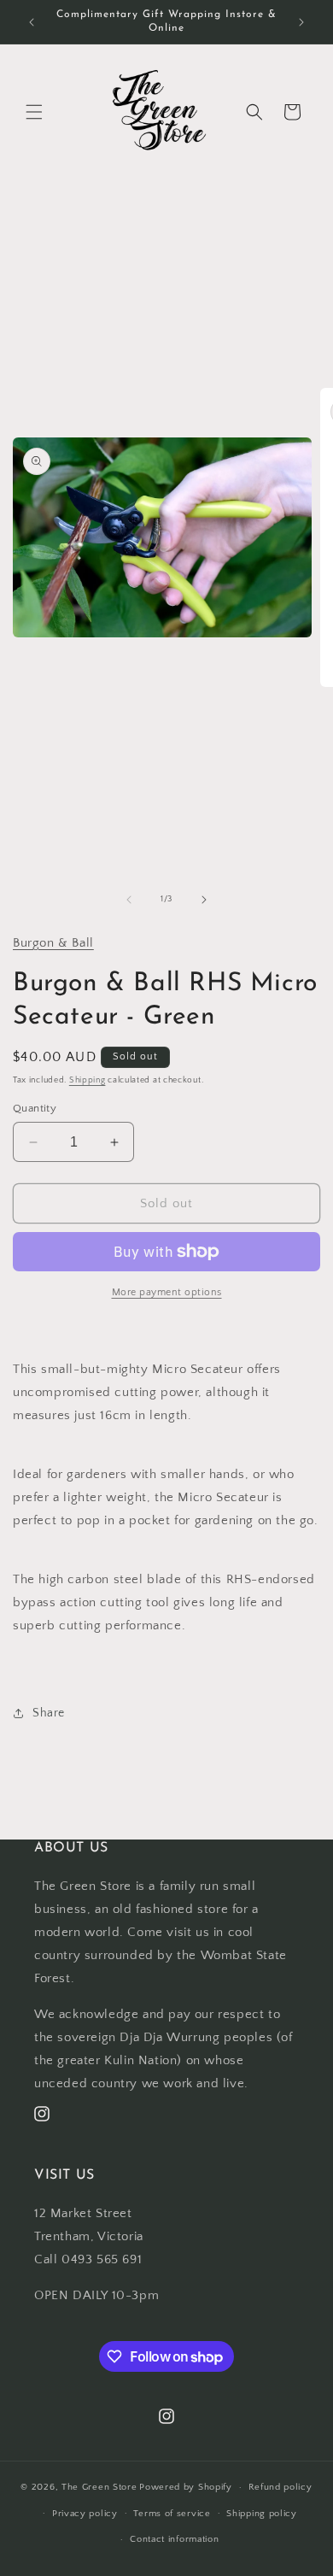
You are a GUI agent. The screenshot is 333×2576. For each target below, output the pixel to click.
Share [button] (49, 1713)
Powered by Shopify (186, 2487)
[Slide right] (204, 900)
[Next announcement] (301, 22)
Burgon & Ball (53, 943)
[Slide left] (129, 900)
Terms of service (172, 2514)
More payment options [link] (167, 1292)
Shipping (88, 1080)
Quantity (35, 1108)
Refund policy (280, 2487)
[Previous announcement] (32, 22)
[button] (34, 112)
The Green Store (99, 2487)
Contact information (174, 2539)
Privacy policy (85, 2514)
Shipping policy (262, 2514)
